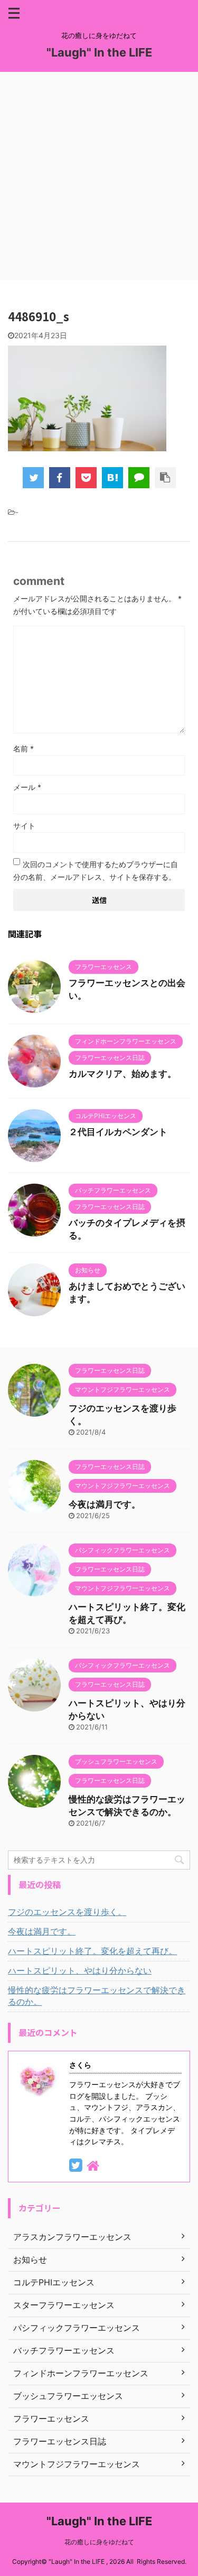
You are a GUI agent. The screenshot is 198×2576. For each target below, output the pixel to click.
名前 (23, 748)
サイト (24, 826)
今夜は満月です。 (105, 1504)
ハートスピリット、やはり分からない (80, 1970)
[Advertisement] (99, 176)
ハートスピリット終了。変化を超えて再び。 (92, 1951)
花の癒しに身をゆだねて (99, 2542)
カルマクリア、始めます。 (122, 1074)
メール (27, 787)
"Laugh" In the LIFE (99, 52)
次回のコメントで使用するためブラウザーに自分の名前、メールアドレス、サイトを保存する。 (96, 871)
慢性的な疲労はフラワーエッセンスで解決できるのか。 (97, 1996)
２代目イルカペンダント (118, 1132)
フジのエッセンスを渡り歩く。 (67, 1912)
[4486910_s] (112, 478)
